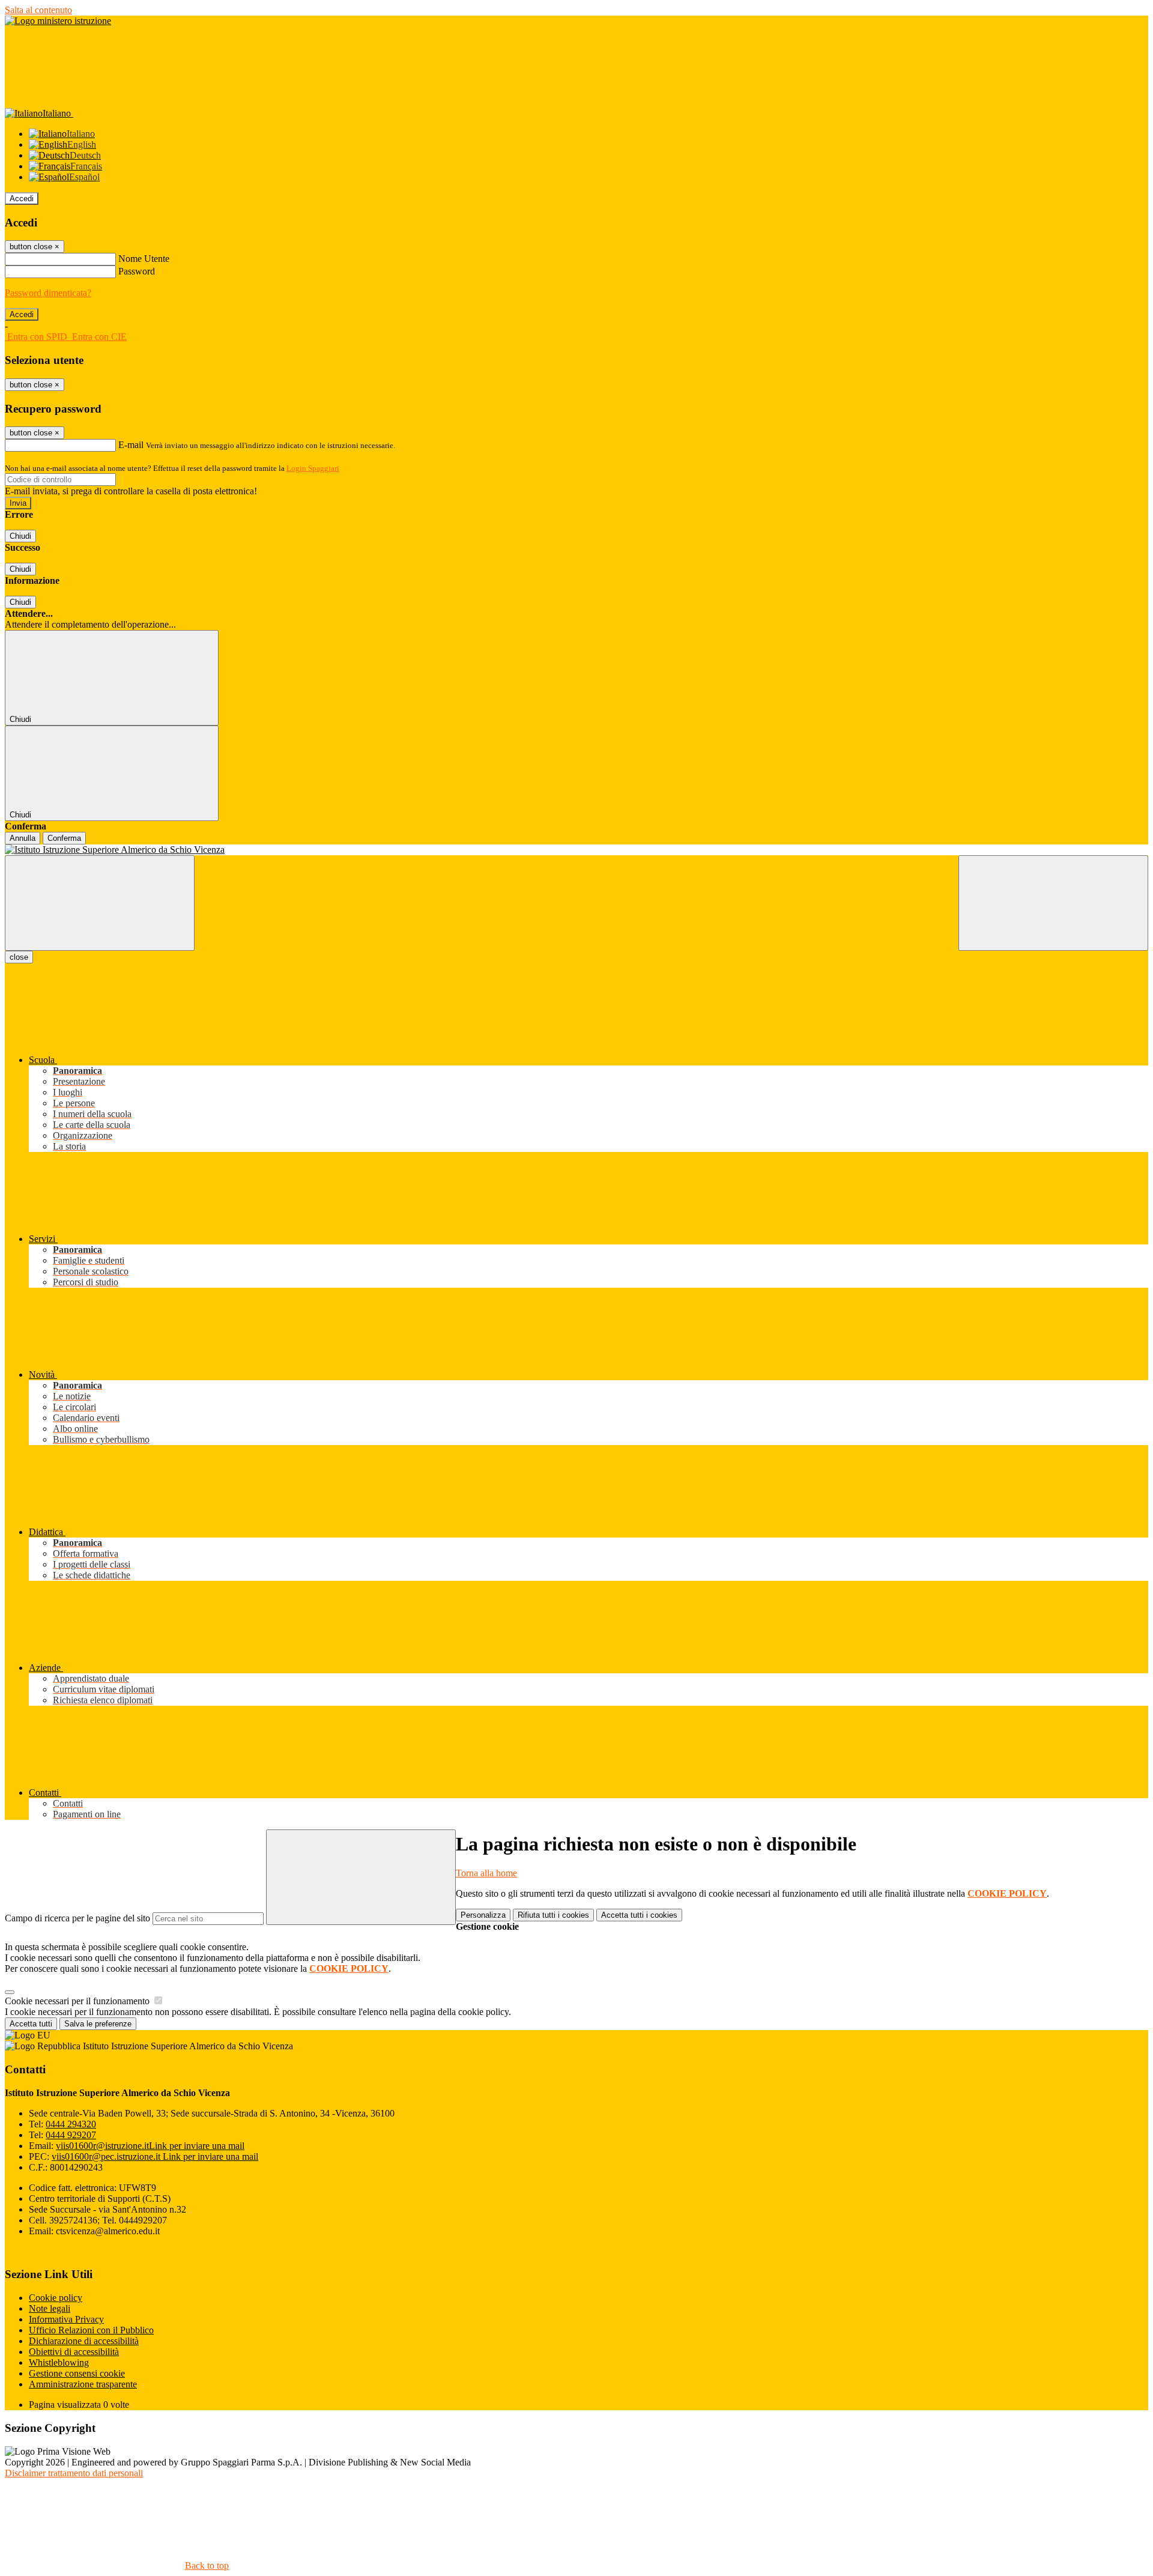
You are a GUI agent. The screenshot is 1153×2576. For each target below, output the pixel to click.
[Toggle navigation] (100, 903)
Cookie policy (56, 2298)
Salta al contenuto (38, 10)
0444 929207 (71, 2135)
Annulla (23, 838)
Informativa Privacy (66, 2319)
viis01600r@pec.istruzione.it (155, 2156)
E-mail (131, 445)
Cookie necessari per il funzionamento (78, 2001)
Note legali (50, 2308)
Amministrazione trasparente (83, 2384)
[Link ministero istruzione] (58, 21)
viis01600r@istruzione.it (150, 2146)
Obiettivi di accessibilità (74, 2352)
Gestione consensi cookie (77, 2373)
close (19, 957)
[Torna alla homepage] (576, 850)
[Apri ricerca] (1053, 903)
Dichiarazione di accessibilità (84, 2341)
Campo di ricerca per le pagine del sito (77, 1918)
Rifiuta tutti (553, 1915)
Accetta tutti (639, 1915)
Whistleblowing (59, 2362)
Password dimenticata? (48, 293)
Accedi (22, 199)
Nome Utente (144, 259)
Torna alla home (486, 1873)
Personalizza (483, 1915)
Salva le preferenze (98, 2024)
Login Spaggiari (313, 468)
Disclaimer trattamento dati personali (74, 2473)
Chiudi (20, 536)
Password (137, 271)
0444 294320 (71, 2124)
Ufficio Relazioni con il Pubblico (91, 2330)
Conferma (64, 838)
